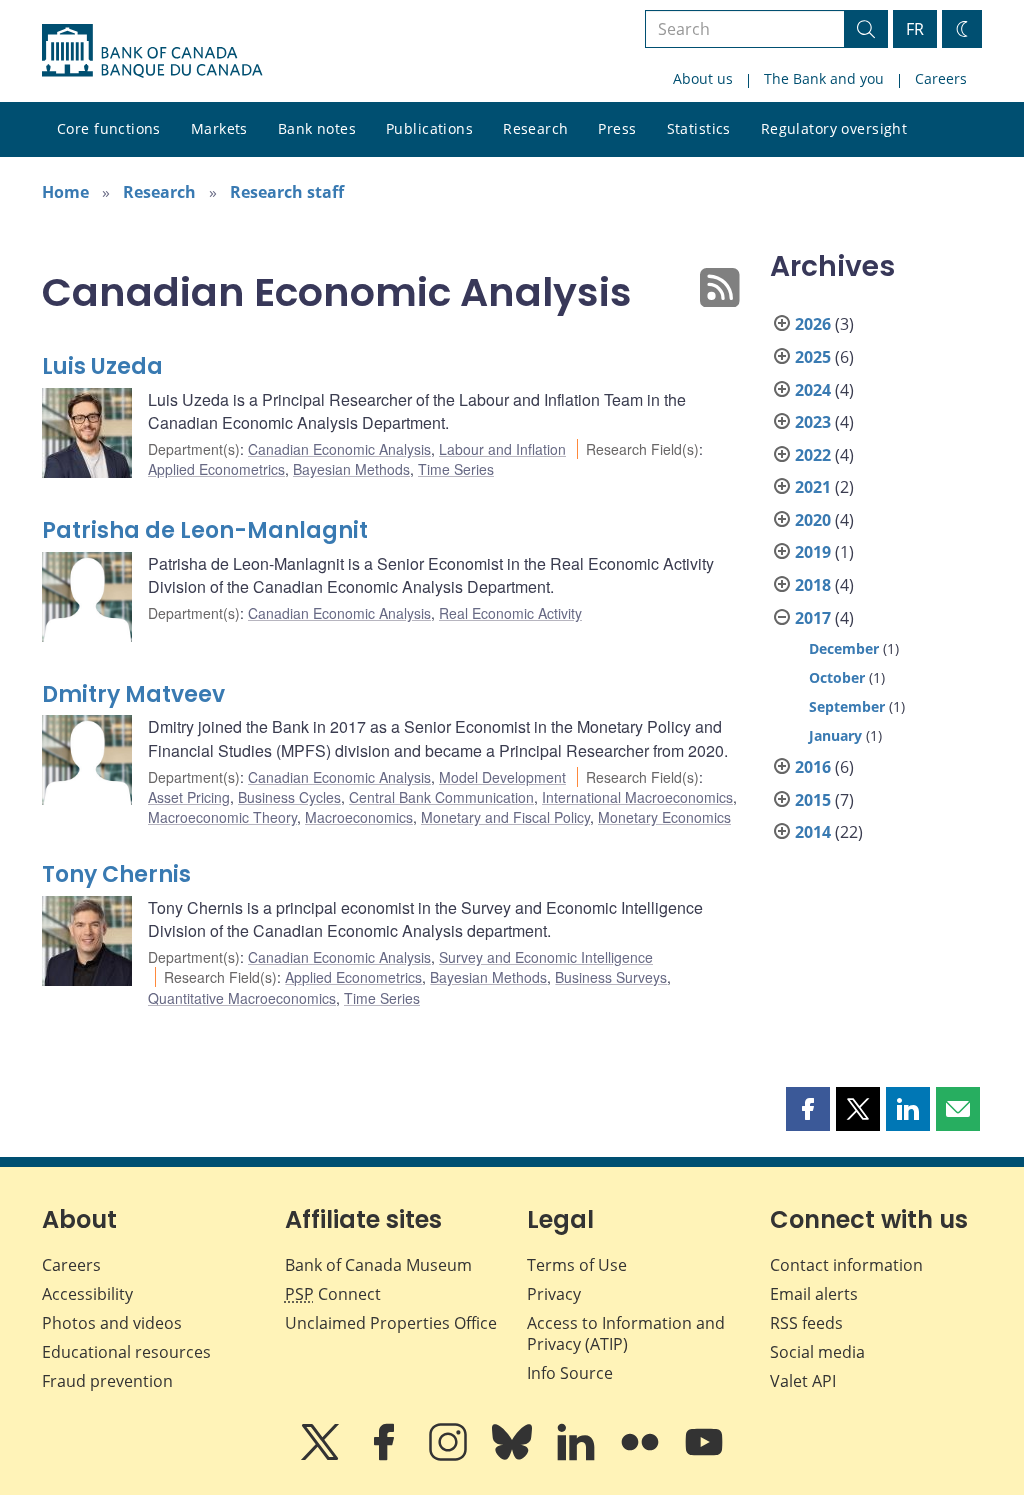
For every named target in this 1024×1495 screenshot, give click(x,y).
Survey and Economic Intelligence (546, 957)
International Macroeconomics (637, 797)
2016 (813, 767)
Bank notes (317, 128)
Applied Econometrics (216, 469)
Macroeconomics (359, 817)
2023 (813, 422)
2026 (813, 324)
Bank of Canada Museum (378, 1265)
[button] (808, 1109)
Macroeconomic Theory (222, 817)
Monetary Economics (664, 817)
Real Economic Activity (510, 613)
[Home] (152, 51)
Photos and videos (112, 1323)
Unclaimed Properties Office (391, 1323)
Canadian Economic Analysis (339, 449)
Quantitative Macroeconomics (242, 998)
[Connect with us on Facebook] (386, 1456)
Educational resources (126, 1352)
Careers (941, 78)
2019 (813, 552)
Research (535, 128)
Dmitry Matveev (133, 694)
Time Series (456, 469)
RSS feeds (806, 1323)
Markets (219, 128)
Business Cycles (289, 797)
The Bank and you (824, 78)
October (837, 677)
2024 (813, 390)
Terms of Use (577, 1265)
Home (65, 192)
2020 (813, 520)
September (847, 706)
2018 (813, 585)
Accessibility (87, 1294)
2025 (813, 357)
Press (617, 128)
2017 (813, 618)
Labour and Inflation (502, 449)
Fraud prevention (107, 1381)
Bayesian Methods (351, 469)
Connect (333, 1294)
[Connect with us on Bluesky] (514, 1456)
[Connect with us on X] (322, 1456)
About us (703, 78)
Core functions (109, 128)
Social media (817, 1352)
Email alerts (814, 1294)
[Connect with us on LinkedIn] (578, 1456)
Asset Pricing (189, 797)
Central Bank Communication (441, 797)
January (835, 735)
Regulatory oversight (834, 128)
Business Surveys (611, 977)
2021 (813, 487)
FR (915, 29)
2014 (813, 832)
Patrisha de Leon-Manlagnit (205, 530)
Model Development (502, 777)
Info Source (570, 1373)
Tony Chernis (116, 874)
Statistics (699, 128)
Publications (429, 128)
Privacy (554, 1294)
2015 (813, 800)
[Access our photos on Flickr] (642, 1456)
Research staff (287, 192)
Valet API (803, 1381)
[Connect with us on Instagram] (450, 1456)
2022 (813, 455)
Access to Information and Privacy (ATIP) (626, 1333)
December (844, 648)
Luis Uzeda (102, 366)
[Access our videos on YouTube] (704, 1456)
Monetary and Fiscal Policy (505, 817)
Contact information (846, 1265)
